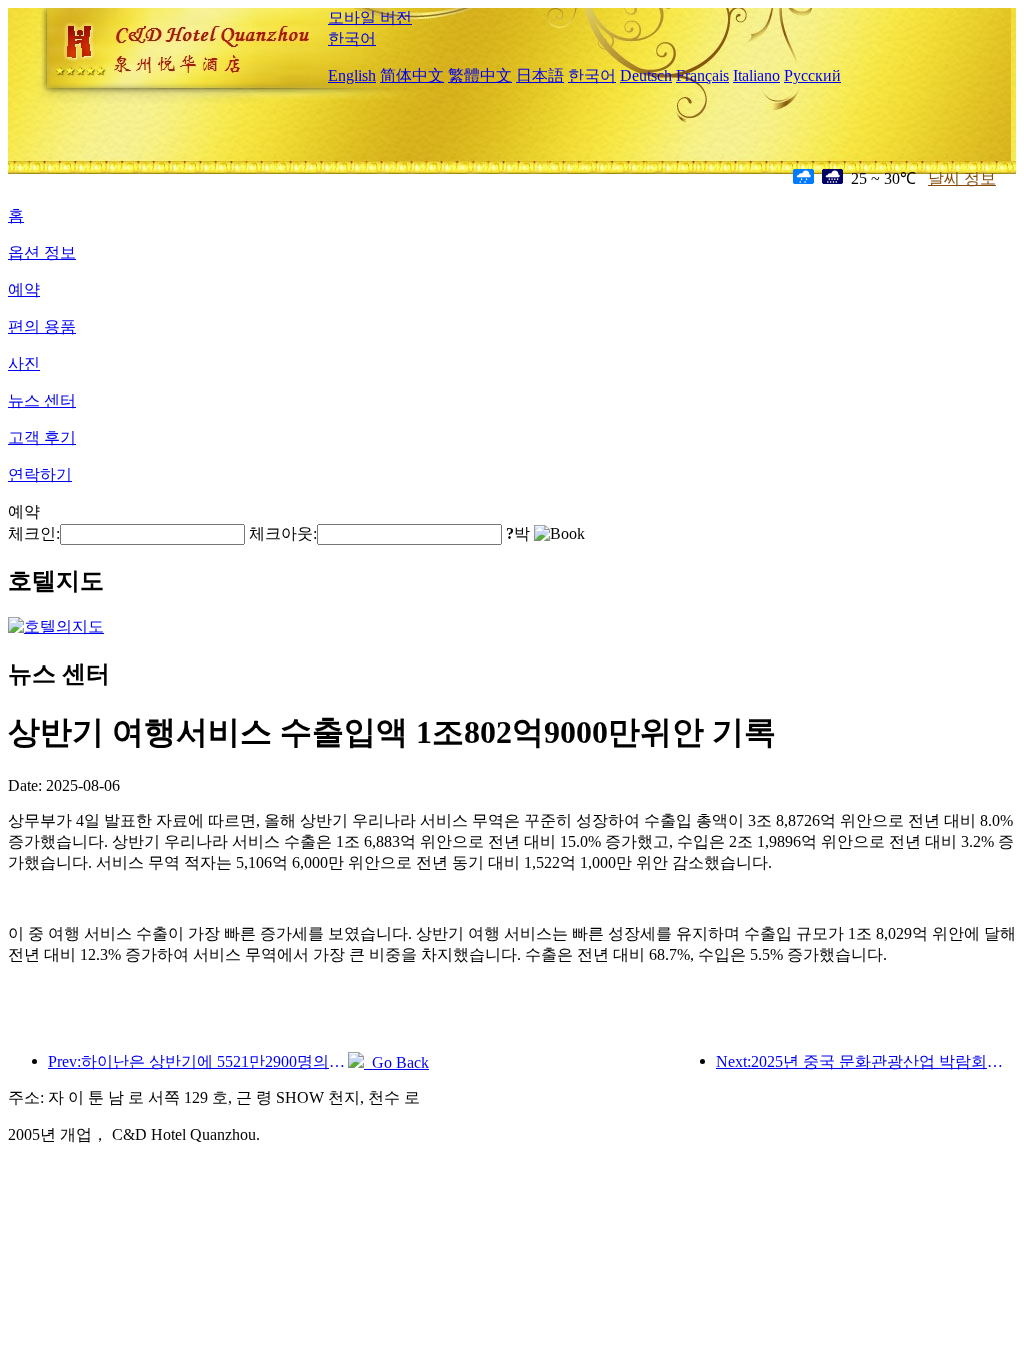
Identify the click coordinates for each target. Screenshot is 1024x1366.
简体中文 (412, 75)
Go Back (396, 1062)
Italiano (756, 75)
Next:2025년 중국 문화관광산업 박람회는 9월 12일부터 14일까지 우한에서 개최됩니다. (866, 1061)
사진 (24, 363)
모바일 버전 (370, 17)
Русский (812, 75)
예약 (24, 289)
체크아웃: (283, 533)
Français (702, 75)
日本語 (540, 75)
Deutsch (646, 75)
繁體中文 (480, 75)
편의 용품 (42, 326)
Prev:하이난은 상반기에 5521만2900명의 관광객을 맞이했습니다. (198, 1061)
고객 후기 (42, 437)
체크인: (34, 533)
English (352, 75)
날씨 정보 (962, 178)
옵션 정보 (42, 252)
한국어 (352, 38)
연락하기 (40, 474)
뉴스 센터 (42, 400)
